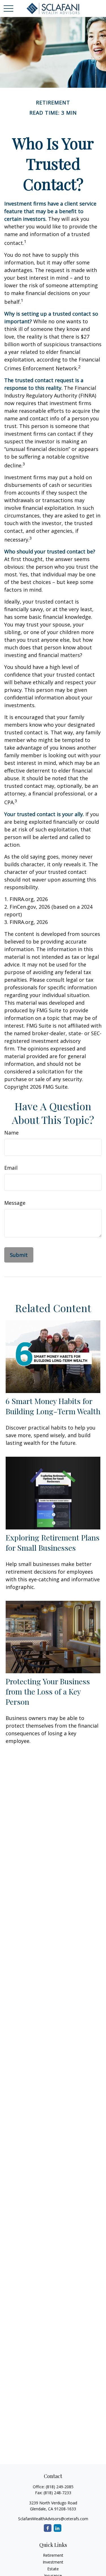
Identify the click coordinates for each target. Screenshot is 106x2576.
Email (11, 1168)
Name (11, 1133)
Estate (53, 2569)
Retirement (53, 2555)
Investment (53, 2562)
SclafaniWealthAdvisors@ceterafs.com (53, 2519)
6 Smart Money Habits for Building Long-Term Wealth (53, 1406)
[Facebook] (48, 2528)
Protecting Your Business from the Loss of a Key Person (48, 1691)
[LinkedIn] (58, 2528)
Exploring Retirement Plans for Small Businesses (53, 1542)
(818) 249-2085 (60, 2487)
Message (15, 1203)
